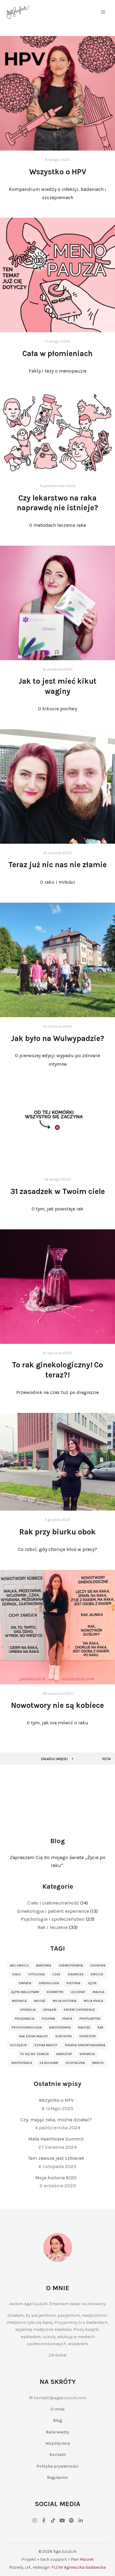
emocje (97, 1974)
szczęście (18, 2045)
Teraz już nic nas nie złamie (57, 865)
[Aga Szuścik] (18, 12)
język (92, 1983)
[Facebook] (44, 2520)
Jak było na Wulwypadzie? (57, 1038)
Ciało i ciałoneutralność (53, 1903)
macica (98, 1992)
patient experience (79, 2010)
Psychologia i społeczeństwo (53, 1919)
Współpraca (58, 2443)
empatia (25, 1983)
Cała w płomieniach (57, 353)
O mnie (57, 2409)
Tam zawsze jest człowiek (56, 2158)
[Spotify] (71, 2520)
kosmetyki (55, 1992)
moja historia (65, 2001)
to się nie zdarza (34, 2054)
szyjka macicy (46, 2045)
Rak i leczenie (53, 1927)
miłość (40, 2001)
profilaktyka (90, 2019)
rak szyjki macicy (33, 2036)
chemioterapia (71, 1966)
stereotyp (88, 2036)
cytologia (36, 1974)
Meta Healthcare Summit (56, 2139)
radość (84, 2028)
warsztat (64, 2054)
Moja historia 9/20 (56, 2178)
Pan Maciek (82, 2559)
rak (100, 2028)
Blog (57, 2420)
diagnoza (76, 1974)
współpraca (22, 2063)
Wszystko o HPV (58, 172)
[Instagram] (35, 2520)
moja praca (93, 2001)
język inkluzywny (25, 1992)
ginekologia (49, 1983)
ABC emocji (19, 1966)
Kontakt (58, 2455)
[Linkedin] (81, 2520)
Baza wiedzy (57, 2432)
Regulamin (57, 2478)
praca (67, 2019)
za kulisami (49, 2063)
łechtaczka (75, 2063)
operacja (28, 2010)
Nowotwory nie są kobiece (57, 1705)
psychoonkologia (27, 2028)
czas (56, 1974)
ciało (16, 1974)
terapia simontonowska (85, 2045)
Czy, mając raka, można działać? (56, 2120)
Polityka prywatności (57, 2466)
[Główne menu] (103, 12)
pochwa (48, 2019)
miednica (19, 2001)
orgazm (50, 2010)
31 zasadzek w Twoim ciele (58, 1191)
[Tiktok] (53, 2520)
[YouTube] (62, 2520)
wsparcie (87, 2054)
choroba (98, 1966)
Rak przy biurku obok (57, 1532)
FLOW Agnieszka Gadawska (79, 2567)
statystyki (63, 2036)
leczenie (78, 1992)
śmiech (98, 2063)
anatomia (44, 1966)
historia (73, 1983)
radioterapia (60, 2028)
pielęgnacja (25, 2019)
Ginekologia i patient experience (53, 1911)
